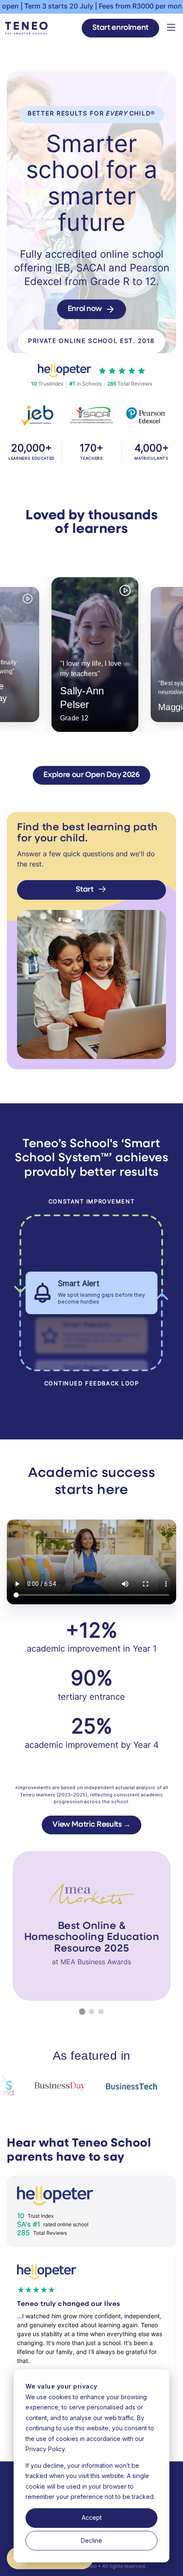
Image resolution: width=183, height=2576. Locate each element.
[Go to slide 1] (82, 2011)
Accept (92, 2517)
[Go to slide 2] (91, 2012)
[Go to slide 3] (101, 2012)
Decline (91, 2540)
